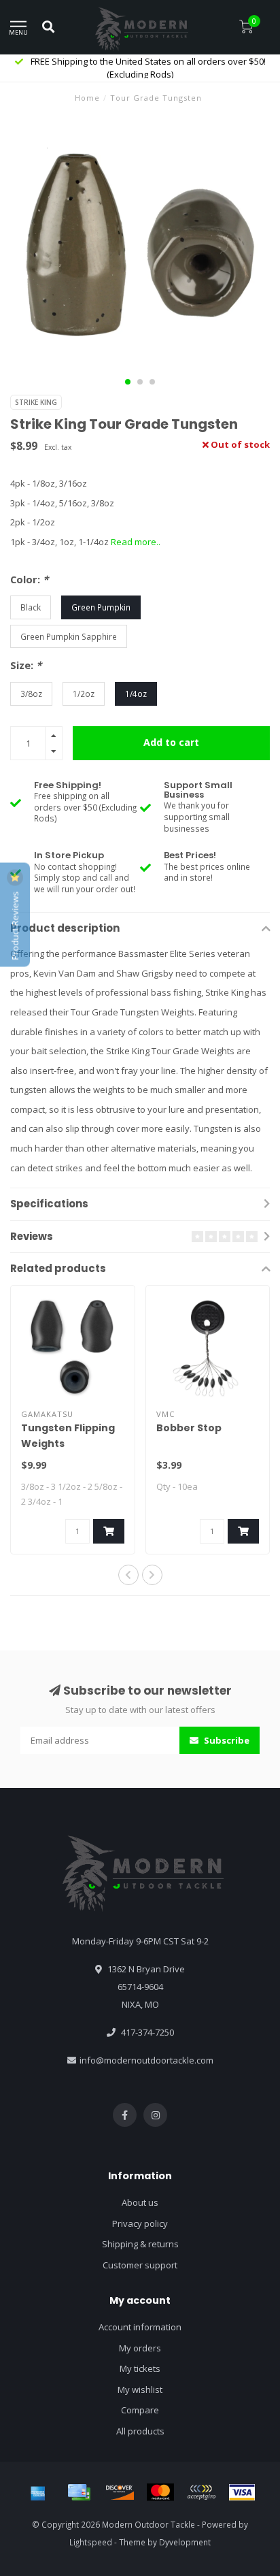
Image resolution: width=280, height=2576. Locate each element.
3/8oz (31, 694)
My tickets (140, 2368)
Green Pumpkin (101, 607)
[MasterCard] (160, 2492)
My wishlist (140, 2390)
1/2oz (84, 694)
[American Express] (38, 2492)
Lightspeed (91, 2542)
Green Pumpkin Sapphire (69, 636)
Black (31, 607)
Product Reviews (15, 925)
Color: (29, 579)
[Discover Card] (120, 2492)
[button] (128, 382)
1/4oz (136, 694)
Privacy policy (140, 2223)
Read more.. (136, 542)
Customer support (140, 2265)
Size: (26, 665)
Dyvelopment (185, 2542)
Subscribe (226, 1740)
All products (140, 2431)
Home (87, 98)
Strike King (36, 402)
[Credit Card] (79, 2492)
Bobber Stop (189, 1428)
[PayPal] (201, 2492)
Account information (140, 2327)
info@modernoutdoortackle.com (146, 2060)
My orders (140, 2348)
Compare (140, 2410)
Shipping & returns (140, 2244)
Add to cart (171, 742)
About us (140, 2202)
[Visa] (242, 2492)
